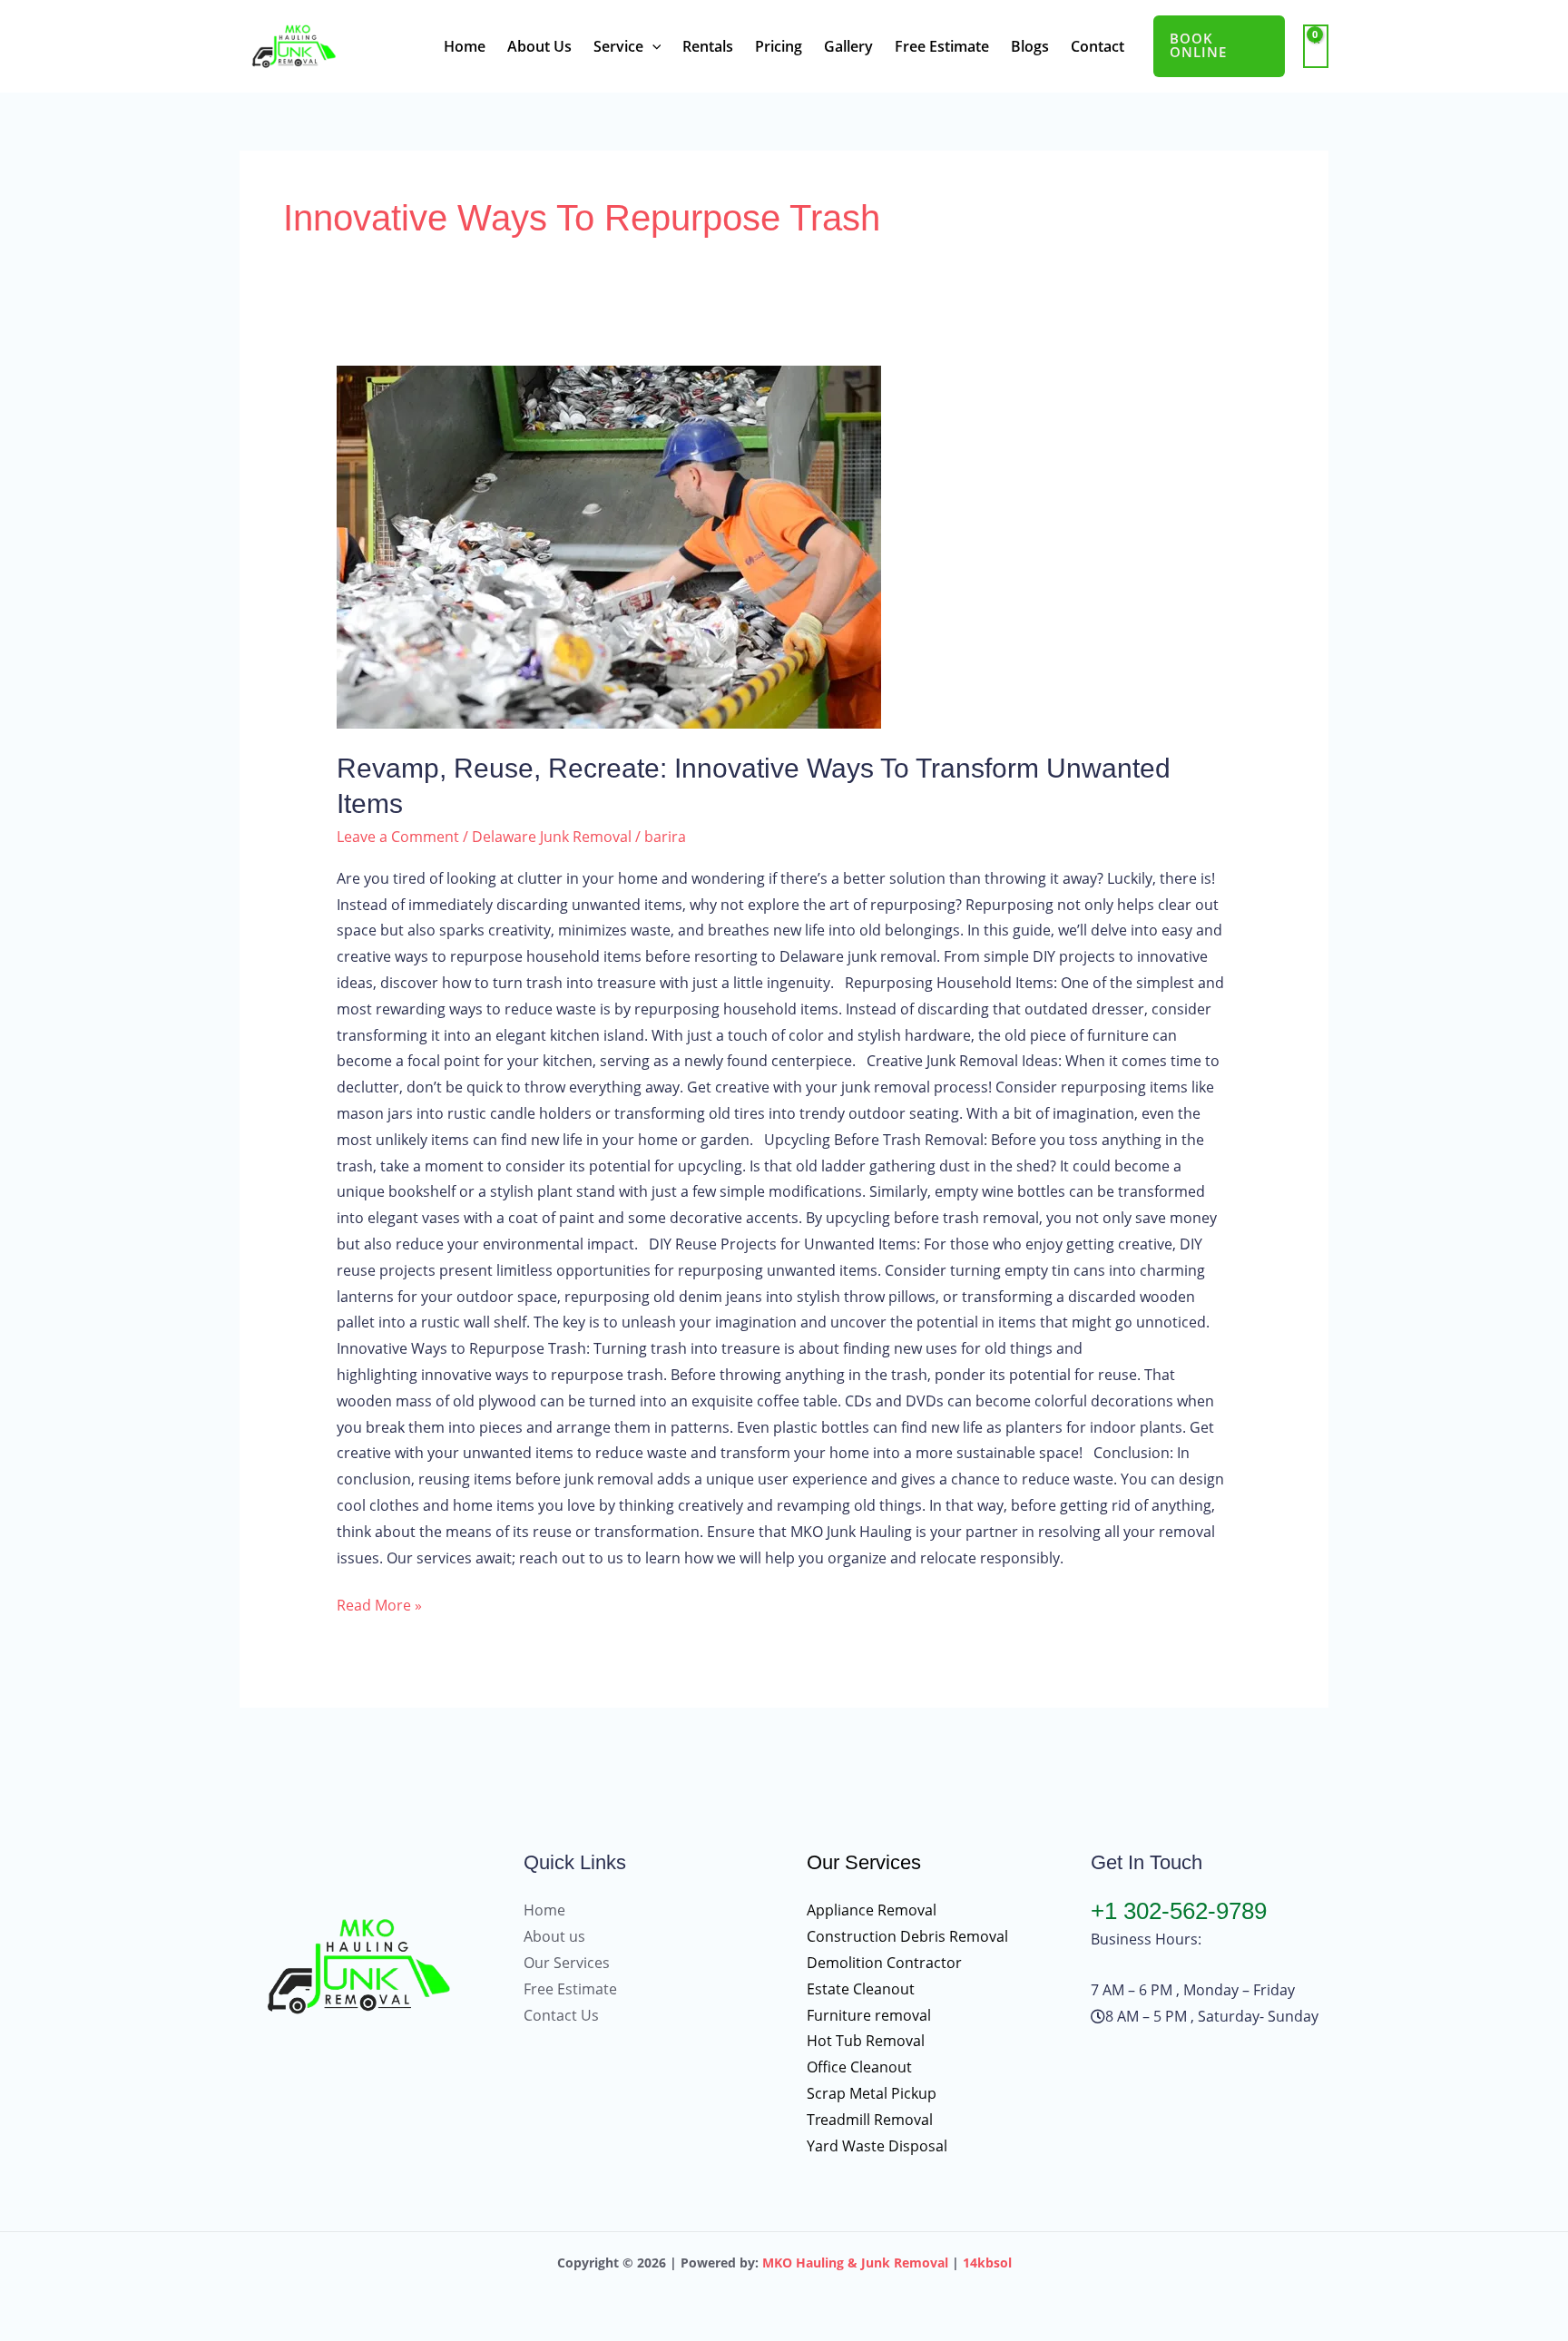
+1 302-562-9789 (1179, 1911)
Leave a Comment (398, 837)
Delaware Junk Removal (552, 837)
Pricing (779, 46)
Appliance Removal (872, 1910)
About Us (539, 46)
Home (465, 46)
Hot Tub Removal (866, 2041)
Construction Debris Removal (907, 1936)
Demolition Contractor (884, 1963)
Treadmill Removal (870, 2120)
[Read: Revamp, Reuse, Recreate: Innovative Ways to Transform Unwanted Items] (784, 547)
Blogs (1030, 46)
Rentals (708, 46)
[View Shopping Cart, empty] (1316, 47)
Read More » (379, 1604)
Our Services (567, 1963)
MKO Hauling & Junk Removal (855, 2263)
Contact (1098, 46)
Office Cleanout (859, 2067)
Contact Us (561, 2015)
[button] (652, 46)
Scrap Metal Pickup (872, 2093)
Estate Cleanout (861, 1989)
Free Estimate (942, 46)
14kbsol (987, 2263)
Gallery (848, 46)
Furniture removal (869, 2015)
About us (554, 1936)
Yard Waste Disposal (877, 2146)
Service (618, 46)
